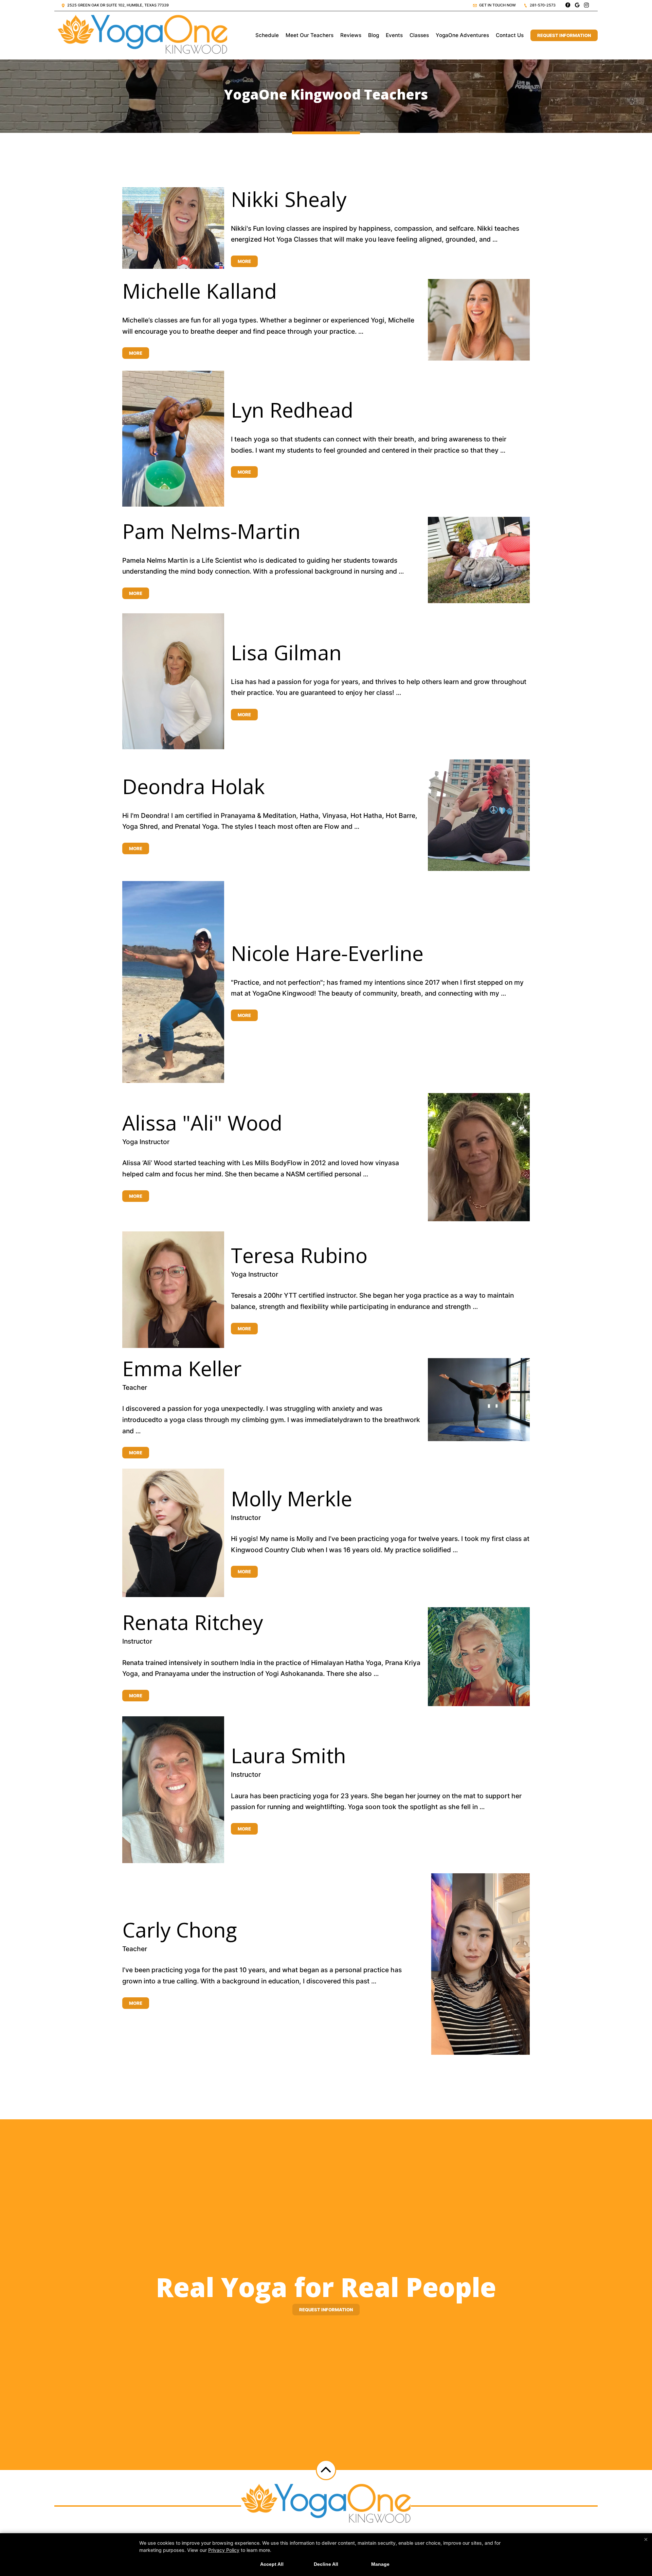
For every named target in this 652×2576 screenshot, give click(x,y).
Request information (326, 2310)
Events (394, 35)
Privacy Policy (224, 2550)
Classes (419, 35)
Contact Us (510, 35)
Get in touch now (497, 5)
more (244, 261)
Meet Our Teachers (310, 35)
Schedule (267, 35)
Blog (374, 35)
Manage (380, 2564)
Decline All (326, 2564)
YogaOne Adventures (462, 35)
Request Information (564, 35)
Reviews (351, 35)
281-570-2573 (542, 5)
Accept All (272, 2564)
